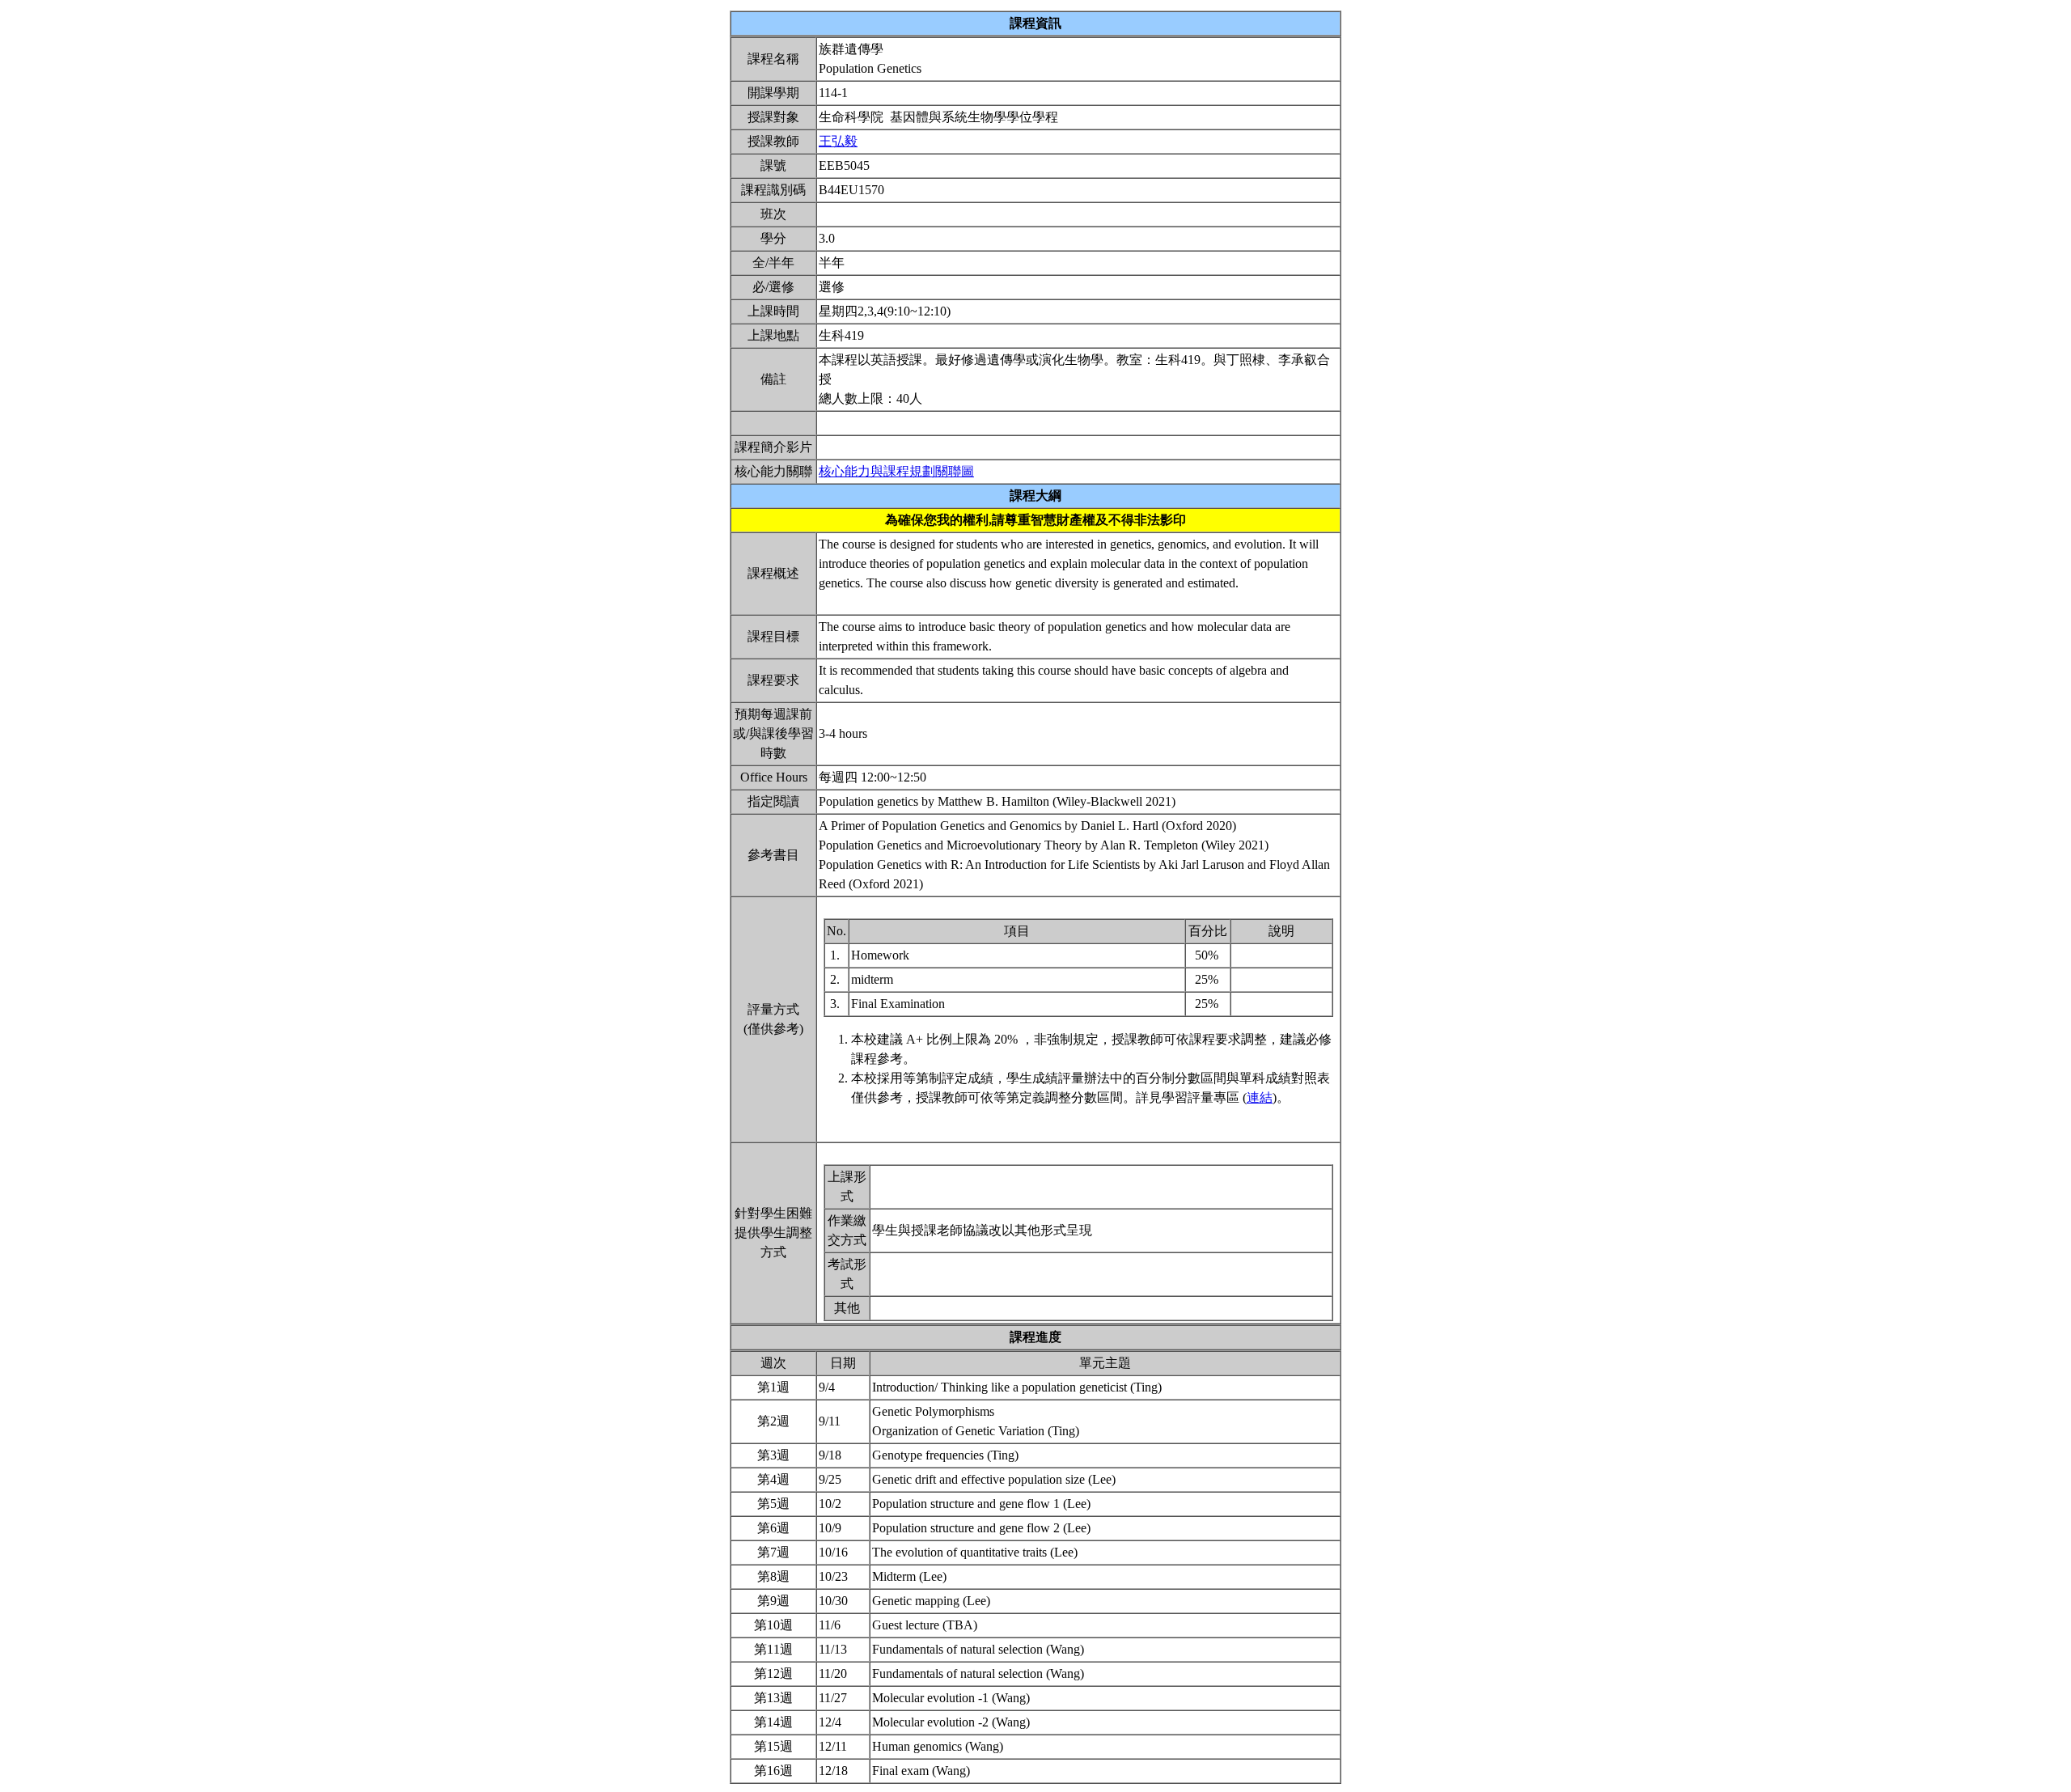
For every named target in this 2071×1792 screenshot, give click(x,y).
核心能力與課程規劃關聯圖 (896, 471)
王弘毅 (838, 141)
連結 (1260, 1097)
